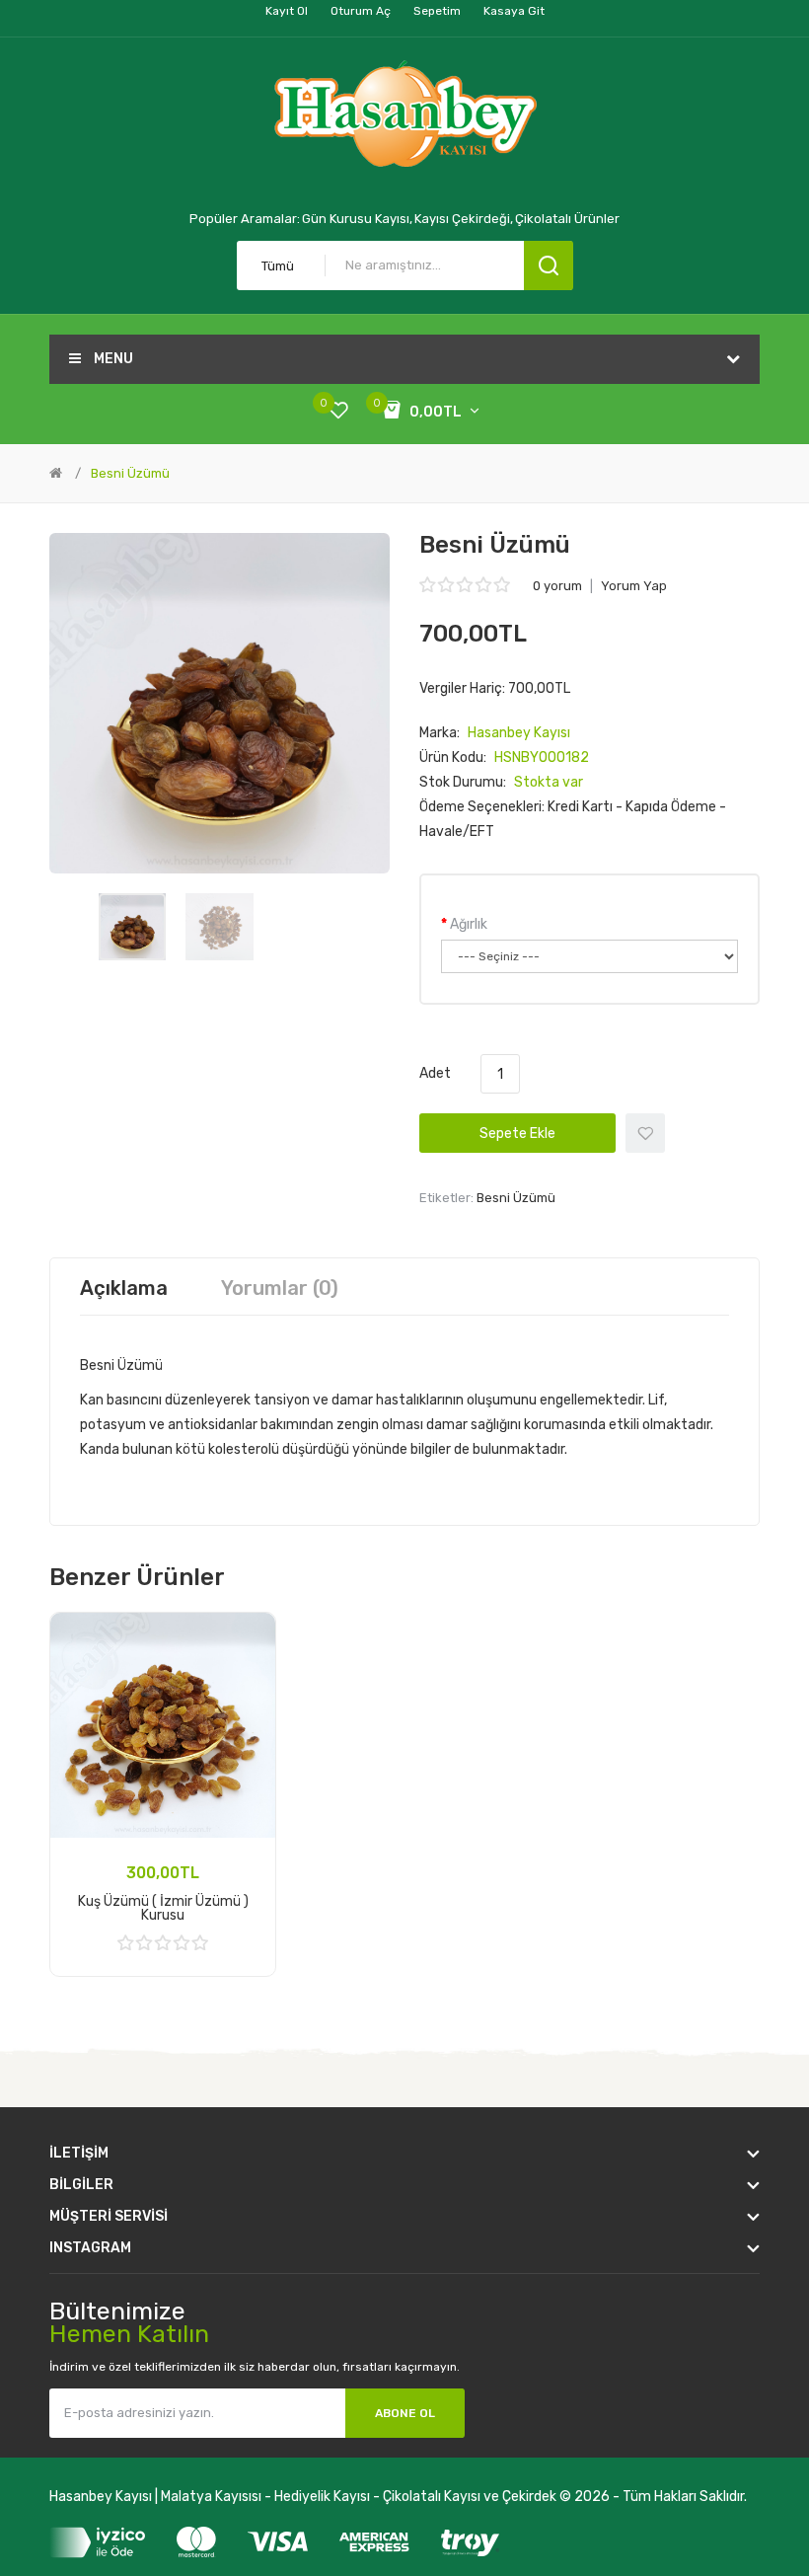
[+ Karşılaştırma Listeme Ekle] (247, 1667)
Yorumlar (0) (280, 1288)
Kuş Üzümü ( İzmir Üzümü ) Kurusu (163, 1908)
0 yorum (557, 586)
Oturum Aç (361, 11)
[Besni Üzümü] (132, 927)
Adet (435, 1073)
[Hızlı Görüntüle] (247, 1693)
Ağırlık (469, 924)
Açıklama (124, 1288)
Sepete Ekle (517, 1134)
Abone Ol (405, 2413)
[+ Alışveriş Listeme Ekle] (247, 1641)
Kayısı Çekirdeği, (464, 219)
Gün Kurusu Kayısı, (357, 219)
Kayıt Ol (287, 11)
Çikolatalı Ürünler (567, 219)
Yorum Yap (634, 586)
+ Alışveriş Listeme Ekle (645, 1133)
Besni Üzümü (130, 473)
